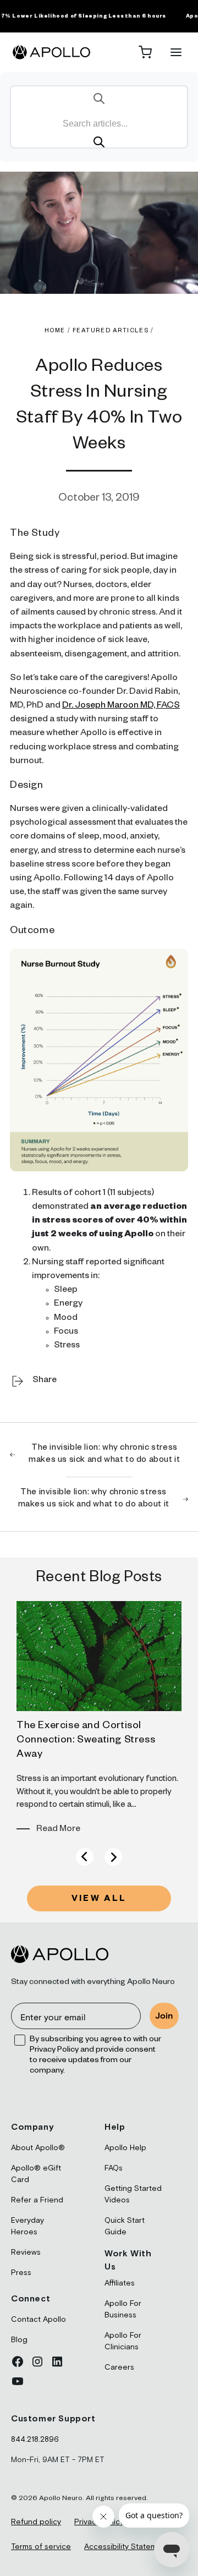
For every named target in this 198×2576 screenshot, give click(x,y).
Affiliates (120, 2283)
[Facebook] (18, 2361)
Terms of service (41, 2547)
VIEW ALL (99, 1900)
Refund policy (36, 2522)
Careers (119, 2367)
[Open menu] (176, 52)
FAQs (114, 2168)
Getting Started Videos (133, 2194)
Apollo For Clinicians (123, 2341)
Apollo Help (125, 2148)
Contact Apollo (38, 2320)
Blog (19, 2340)
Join (164, 2016)
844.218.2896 (35, 2440)
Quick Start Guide (125, 2226)
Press (21, 2273)
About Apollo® (38, 2148)
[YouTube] (18, 2381)
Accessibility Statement (127, 2547)
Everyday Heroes (28, 2226)
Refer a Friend (37, 2200)
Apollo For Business (123, 2309)
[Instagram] (37, 2361)
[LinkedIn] (57, 2361)
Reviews (26, 2252)
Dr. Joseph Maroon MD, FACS (121, 706)
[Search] (99, 142)
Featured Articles (111, 331)
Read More (58, 1830)
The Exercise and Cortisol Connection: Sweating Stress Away (86, 1741)
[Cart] (145, 52)
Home (55, 331)
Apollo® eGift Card (36, 2174)
